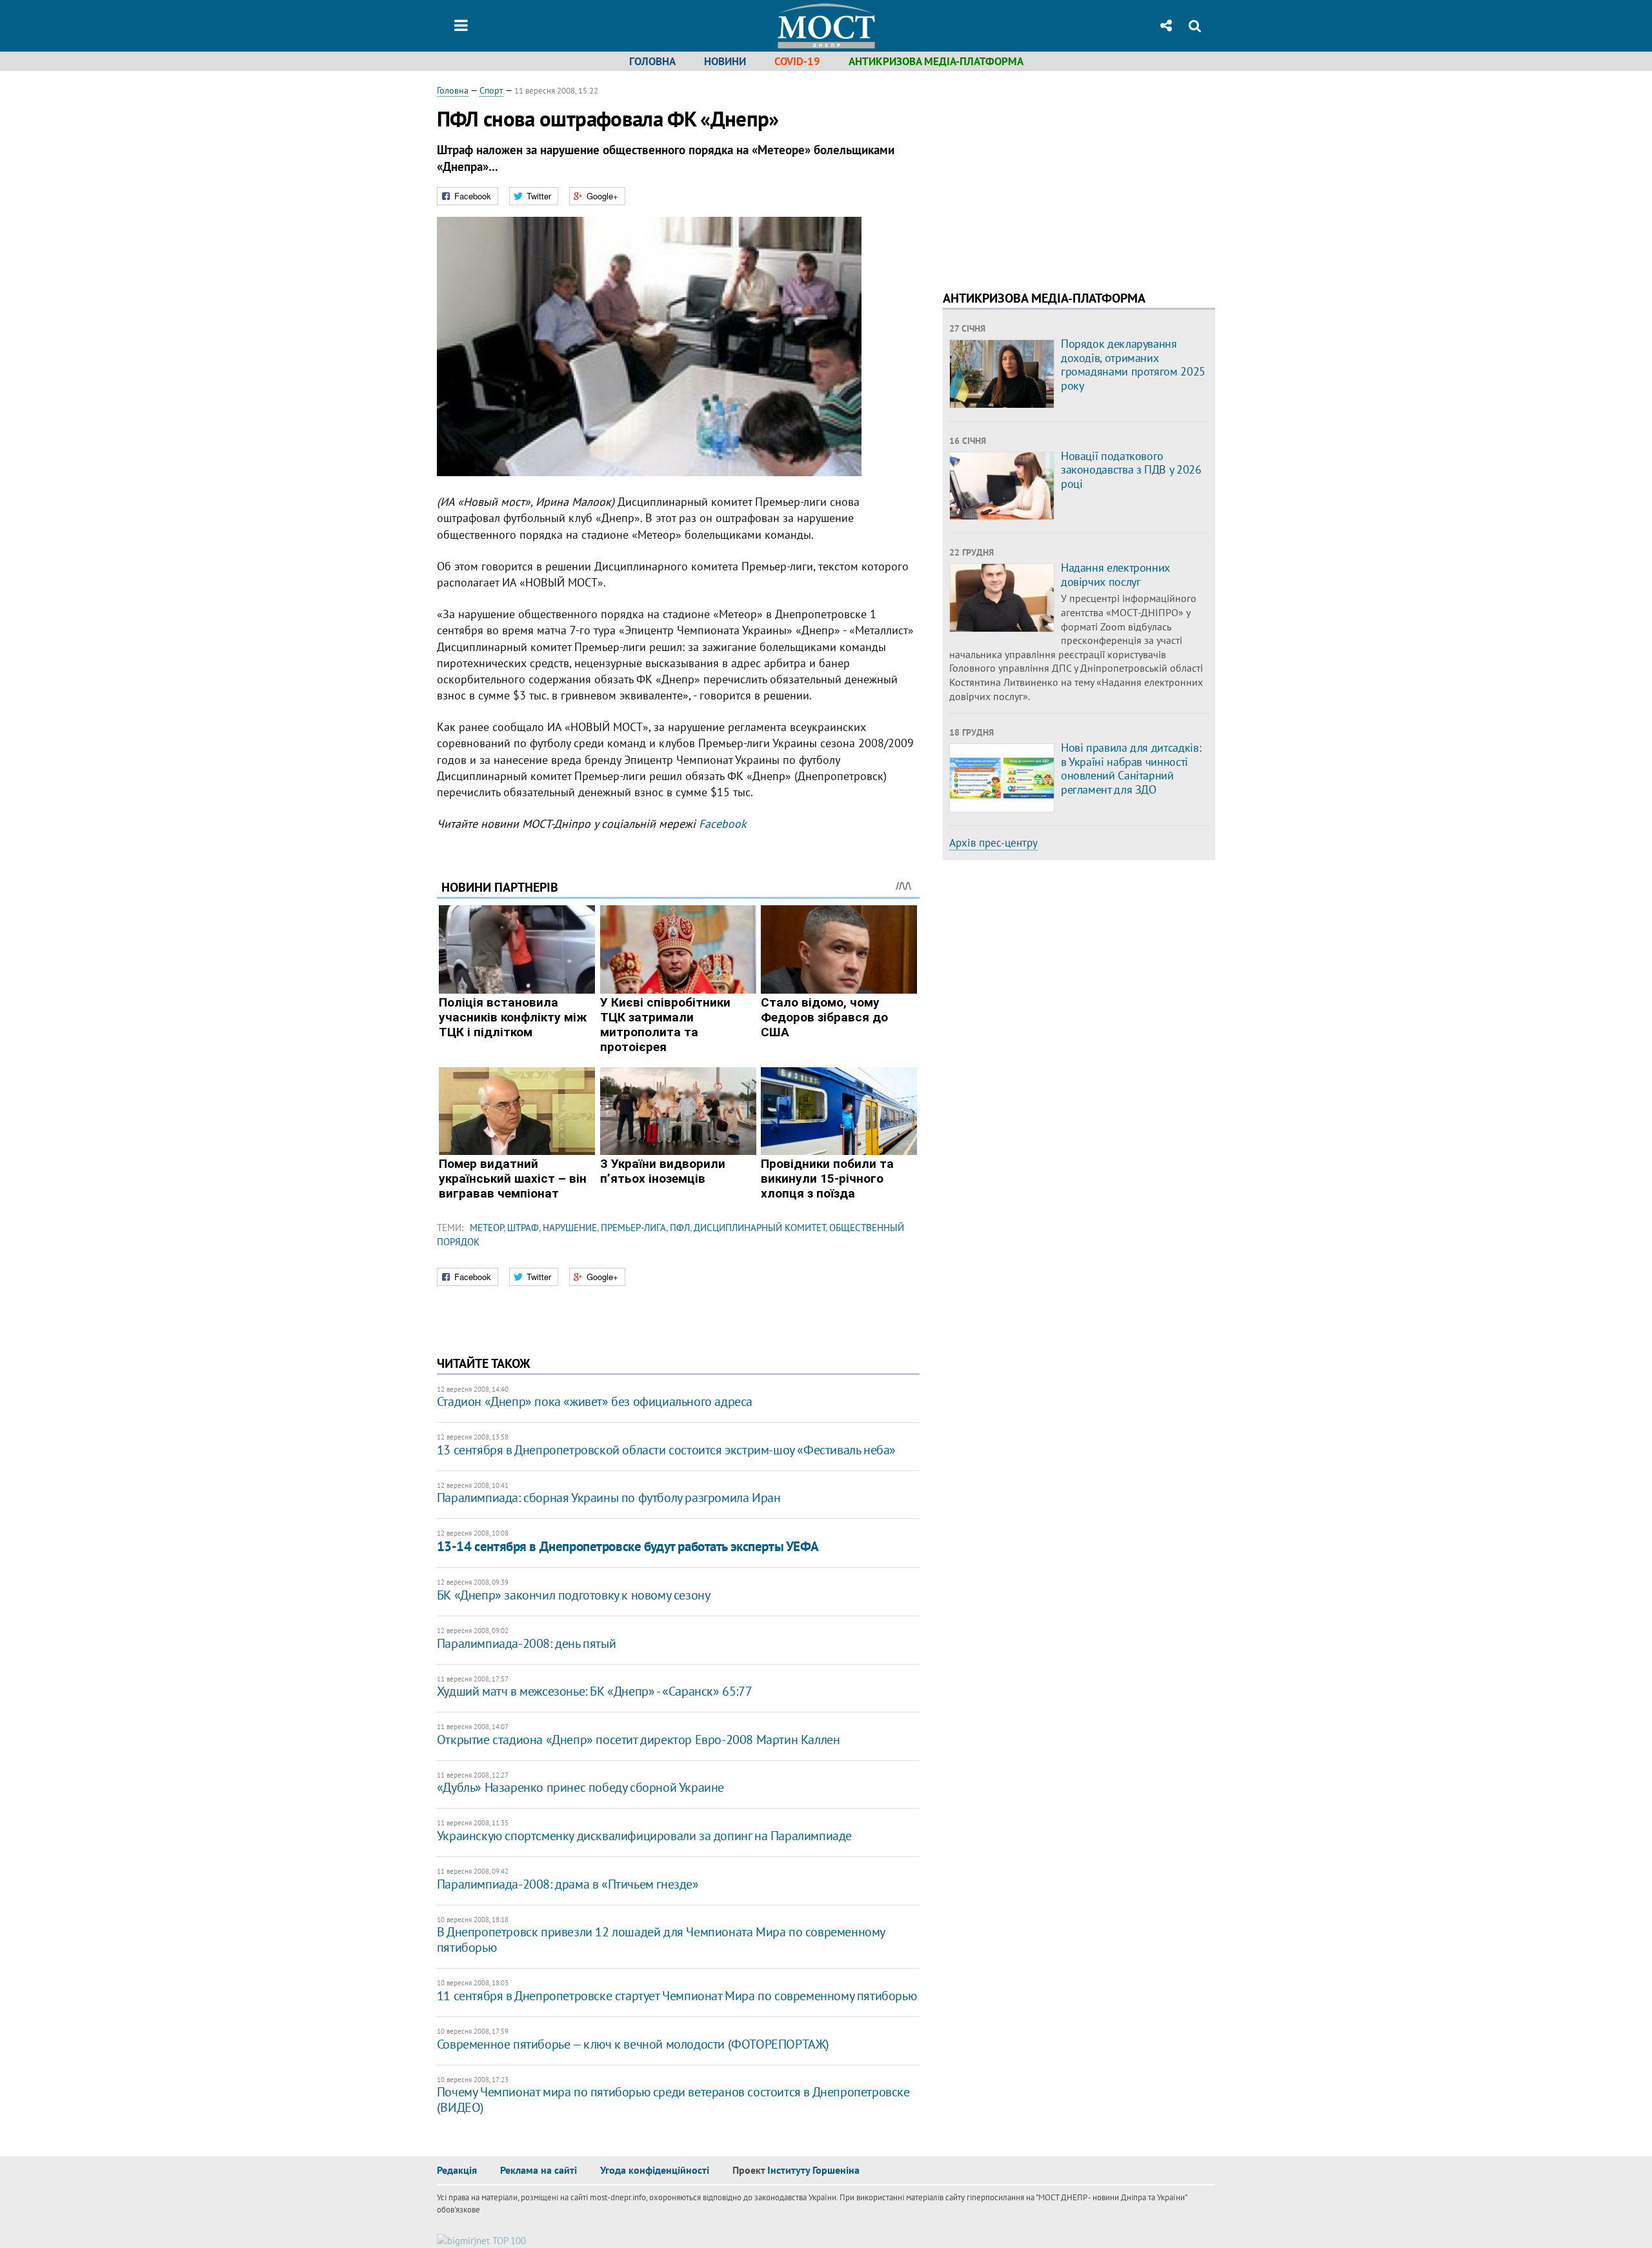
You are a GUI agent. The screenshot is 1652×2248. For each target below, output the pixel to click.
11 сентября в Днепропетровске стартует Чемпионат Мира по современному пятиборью (677, 1996)
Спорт (491, 90)
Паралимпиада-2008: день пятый (526, 1643)
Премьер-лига (633, 1228)
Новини (725, 61)
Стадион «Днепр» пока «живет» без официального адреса (595, 1401)
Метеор (487, 1228)
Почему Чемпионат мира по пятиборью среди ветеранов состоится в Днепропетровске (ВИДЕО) (673, 2100)
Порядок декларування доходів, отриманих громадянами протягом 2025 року (1133, 365)
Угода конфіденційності (655, 2170)
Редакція (457, 2170)
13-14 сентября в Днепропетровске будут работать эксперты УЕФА (628, 1546)
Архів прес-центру (993, 843)
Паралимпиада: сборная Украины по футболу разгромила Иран (609, 1498)
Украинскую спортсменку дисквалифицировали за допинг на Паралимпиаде (644, 1836)
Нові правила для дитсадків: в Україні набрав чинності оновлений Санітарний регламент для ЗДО (1131, 768)
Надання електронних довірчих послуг (1115, 575)
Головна (652, 61)
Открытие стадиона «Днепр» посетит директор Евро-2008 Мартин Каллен (639, 1740)
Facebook (723, 824)
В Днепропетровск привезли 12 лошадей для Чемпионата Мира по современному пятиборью (661, 1940)
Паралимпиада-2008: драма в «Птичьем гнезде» (568, 1884)
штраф (523, 1228)
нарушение (570, 1228)
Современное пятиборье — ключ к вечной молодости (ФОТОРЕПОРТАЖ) (633, 2044)
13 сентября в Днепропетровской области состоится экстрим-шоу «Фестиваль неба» (666, 1450)
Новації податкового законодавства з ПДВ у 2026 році (1131, 470)
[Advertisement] (1051, 174)
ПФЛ (680, 1228)
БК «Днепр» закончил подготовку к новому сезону (574, 1595)
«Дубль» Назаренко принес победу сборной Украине (580, 1787)
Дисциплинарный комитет (760, 1228)
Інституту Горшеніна (813, 2170)
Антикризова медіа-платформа (936, 61)
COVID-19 (797, 61)
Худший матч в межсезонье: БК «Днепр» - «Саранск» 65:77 (594, 1691)
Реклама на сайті (539, 2170)
